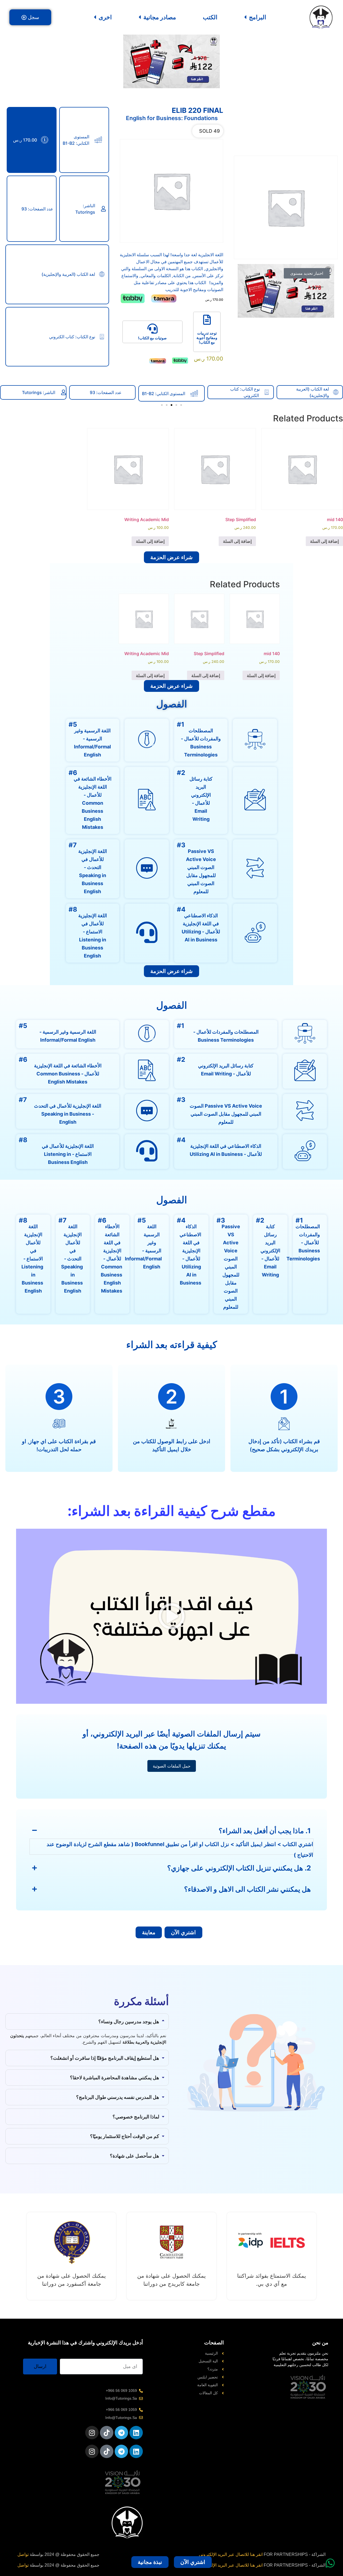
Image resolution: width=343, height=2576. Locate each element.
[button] (181, 405)
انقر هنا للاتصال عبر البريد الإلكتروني (231, 2554)
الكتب (210, 17)
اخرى (105, 17)
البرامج (258, 17)
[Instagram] (92, 2433)
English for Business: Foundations (172, 118)
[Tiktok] (107, 2433)
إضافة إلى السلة (324, 541)
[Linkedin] (136, 2433)
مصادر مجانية (160, 17)
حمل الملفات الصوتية (172, 1766)
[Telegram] (121, 2433)
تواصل (23, 2554)
